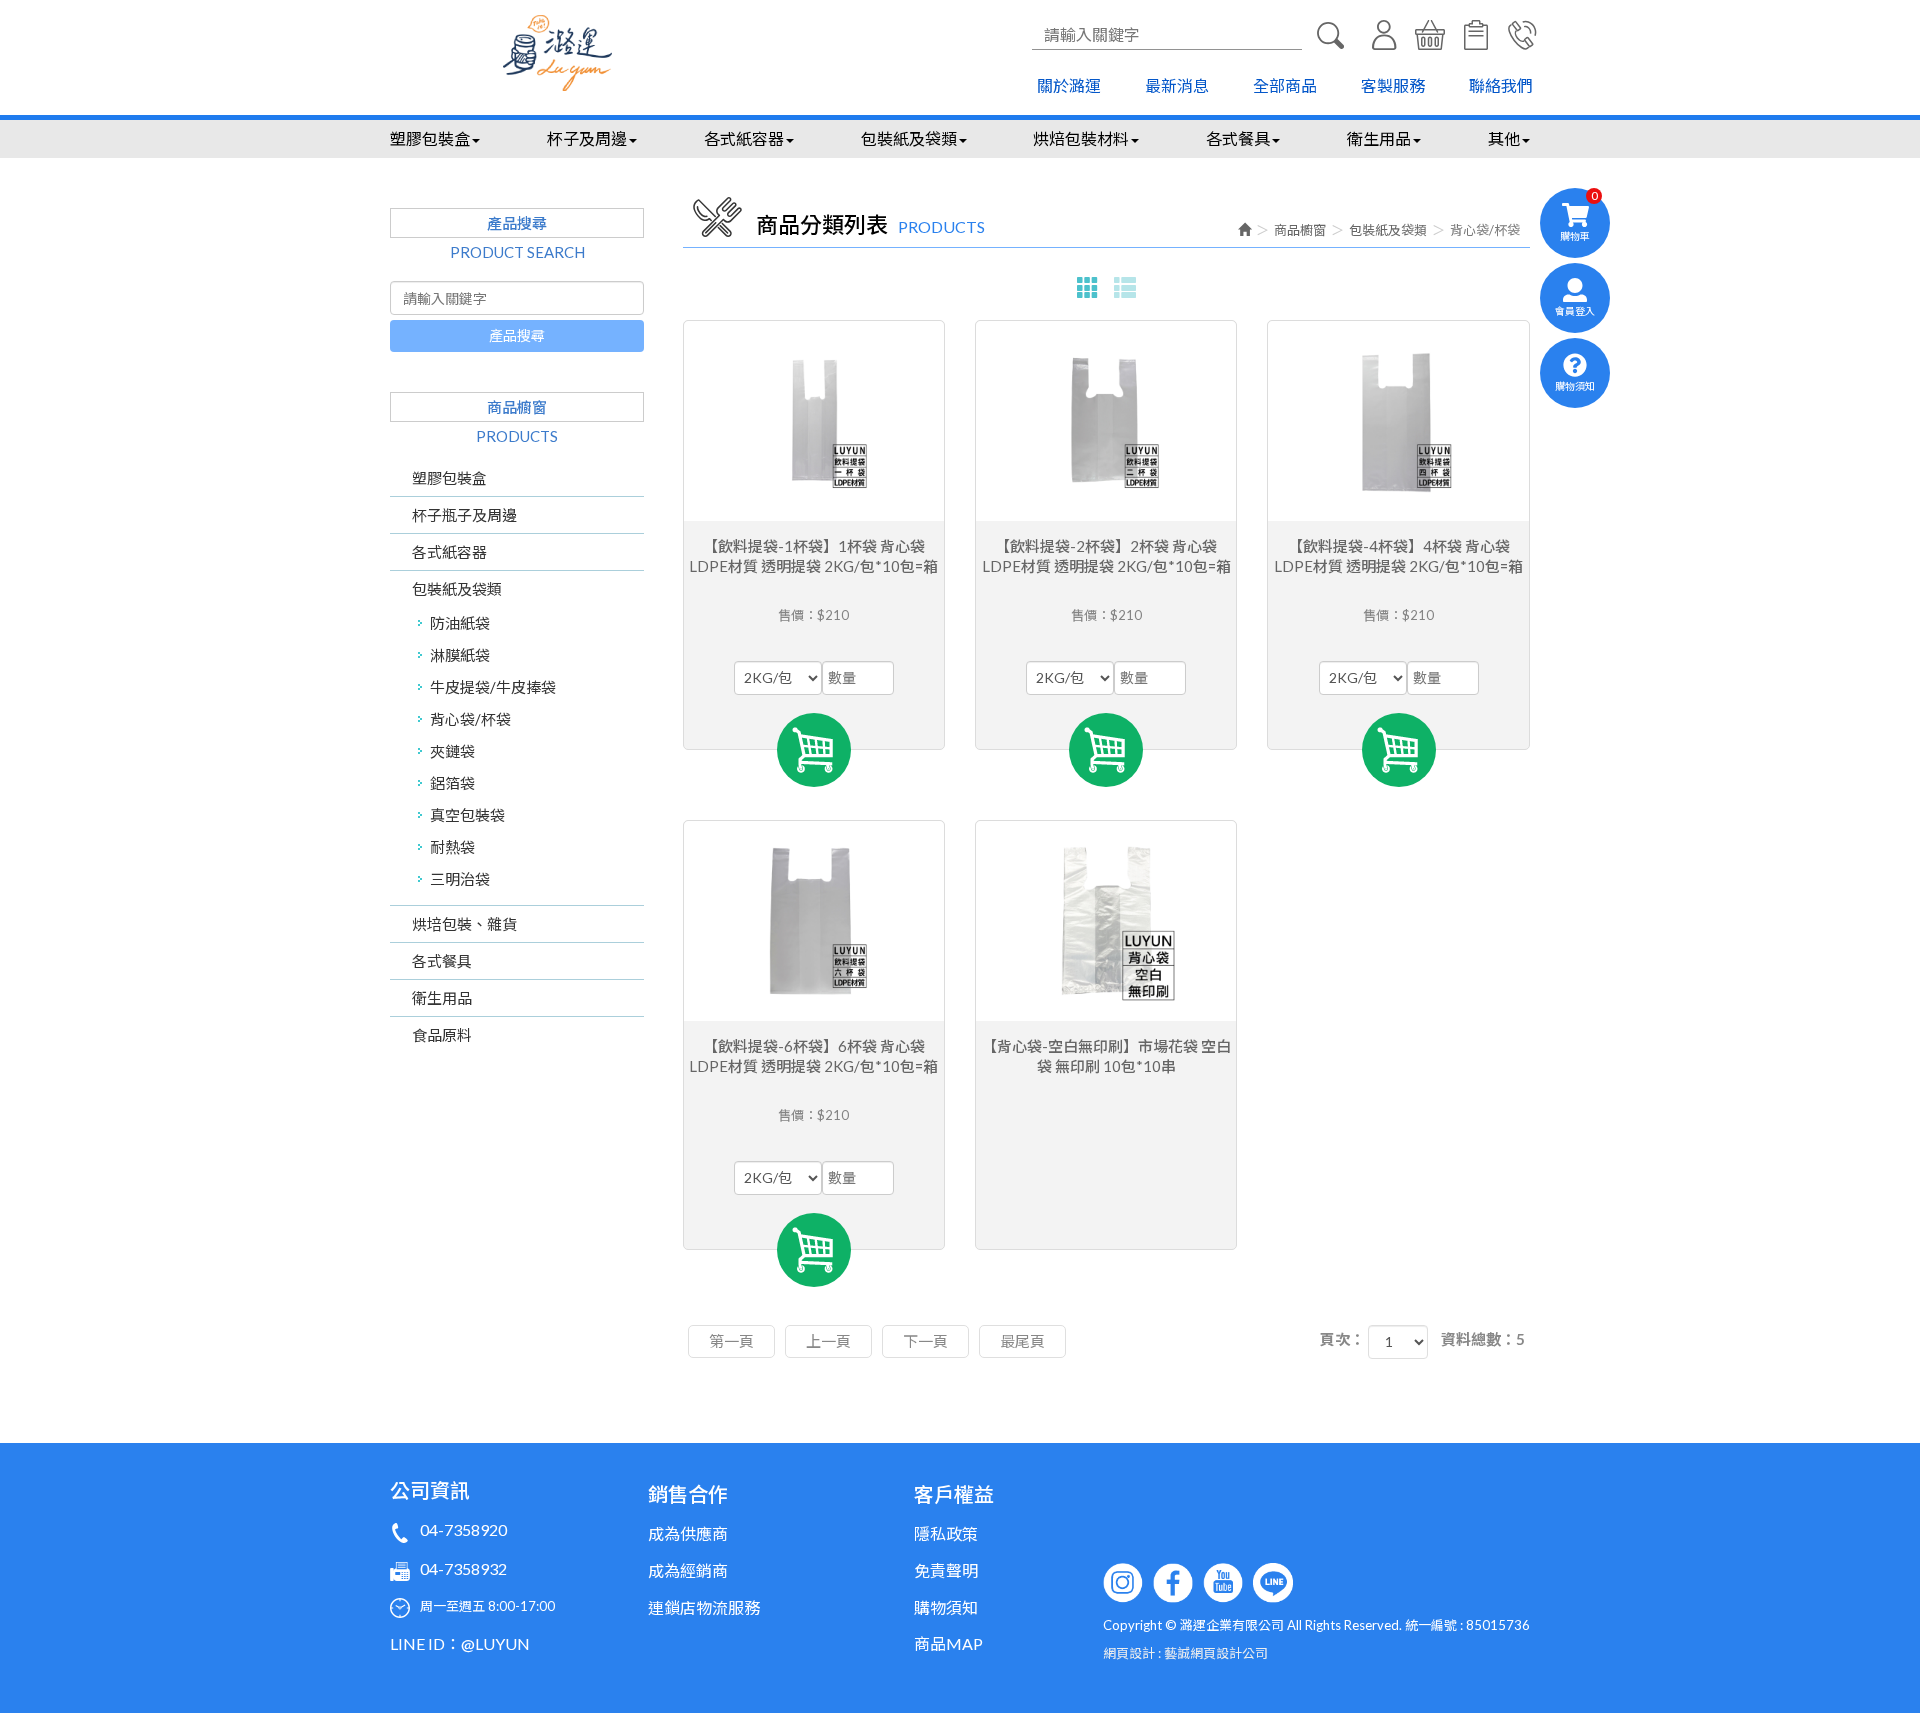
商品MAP (948, 1643)
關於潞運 (1069, 85)
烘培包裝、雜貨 (464, 924)
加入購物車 (814, 750)
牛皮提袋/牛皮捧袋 (493, 687)
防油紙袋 (460, 623)
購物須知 (1476, 35)
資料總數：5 (1483, 1339)
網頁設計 (1129, 1653)
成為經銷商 (688, 1570)
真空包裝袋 (467, 815)
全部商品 (1285, 85)
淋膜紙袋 (460, 655)
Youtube (1223, 1583)
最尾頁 (1022, 1341)
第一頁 (731, 1341)
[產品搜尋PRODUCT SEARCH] (1330, 35)
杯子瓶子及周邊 (464, 515)
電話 (1522, 35)
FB (1173, 1583)
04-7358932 (463, 1568)
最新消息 (1177, 85)
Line (1273, 1583)
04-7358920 (463, 1529)
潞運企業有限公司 (557, 53)
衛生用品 (442, 998)
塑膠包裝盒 (449, 478)
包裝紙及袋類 (457, 589)
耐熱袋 (452, 847)
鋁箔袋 (452, 783)
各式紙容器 (449, 552)
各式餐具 (442, 961)
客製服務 (1393, 85)
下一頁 (925, 1341)
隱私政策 (946, 1533)
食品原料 (442, 1035)
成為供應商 (688, 1533)
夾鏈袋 (452, 751)
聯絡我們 (1501, 85)
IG (1123, 1583)
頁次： (1342, 1339)
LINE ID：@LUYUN (460, 1643)
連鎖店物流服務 (704, 1607)
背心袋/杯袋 (470, 719)
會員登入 (1384, 35)
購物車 (1430, 35)
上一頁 (828, 1341)
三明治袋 (460, 879)
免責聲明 (946, 1570)
